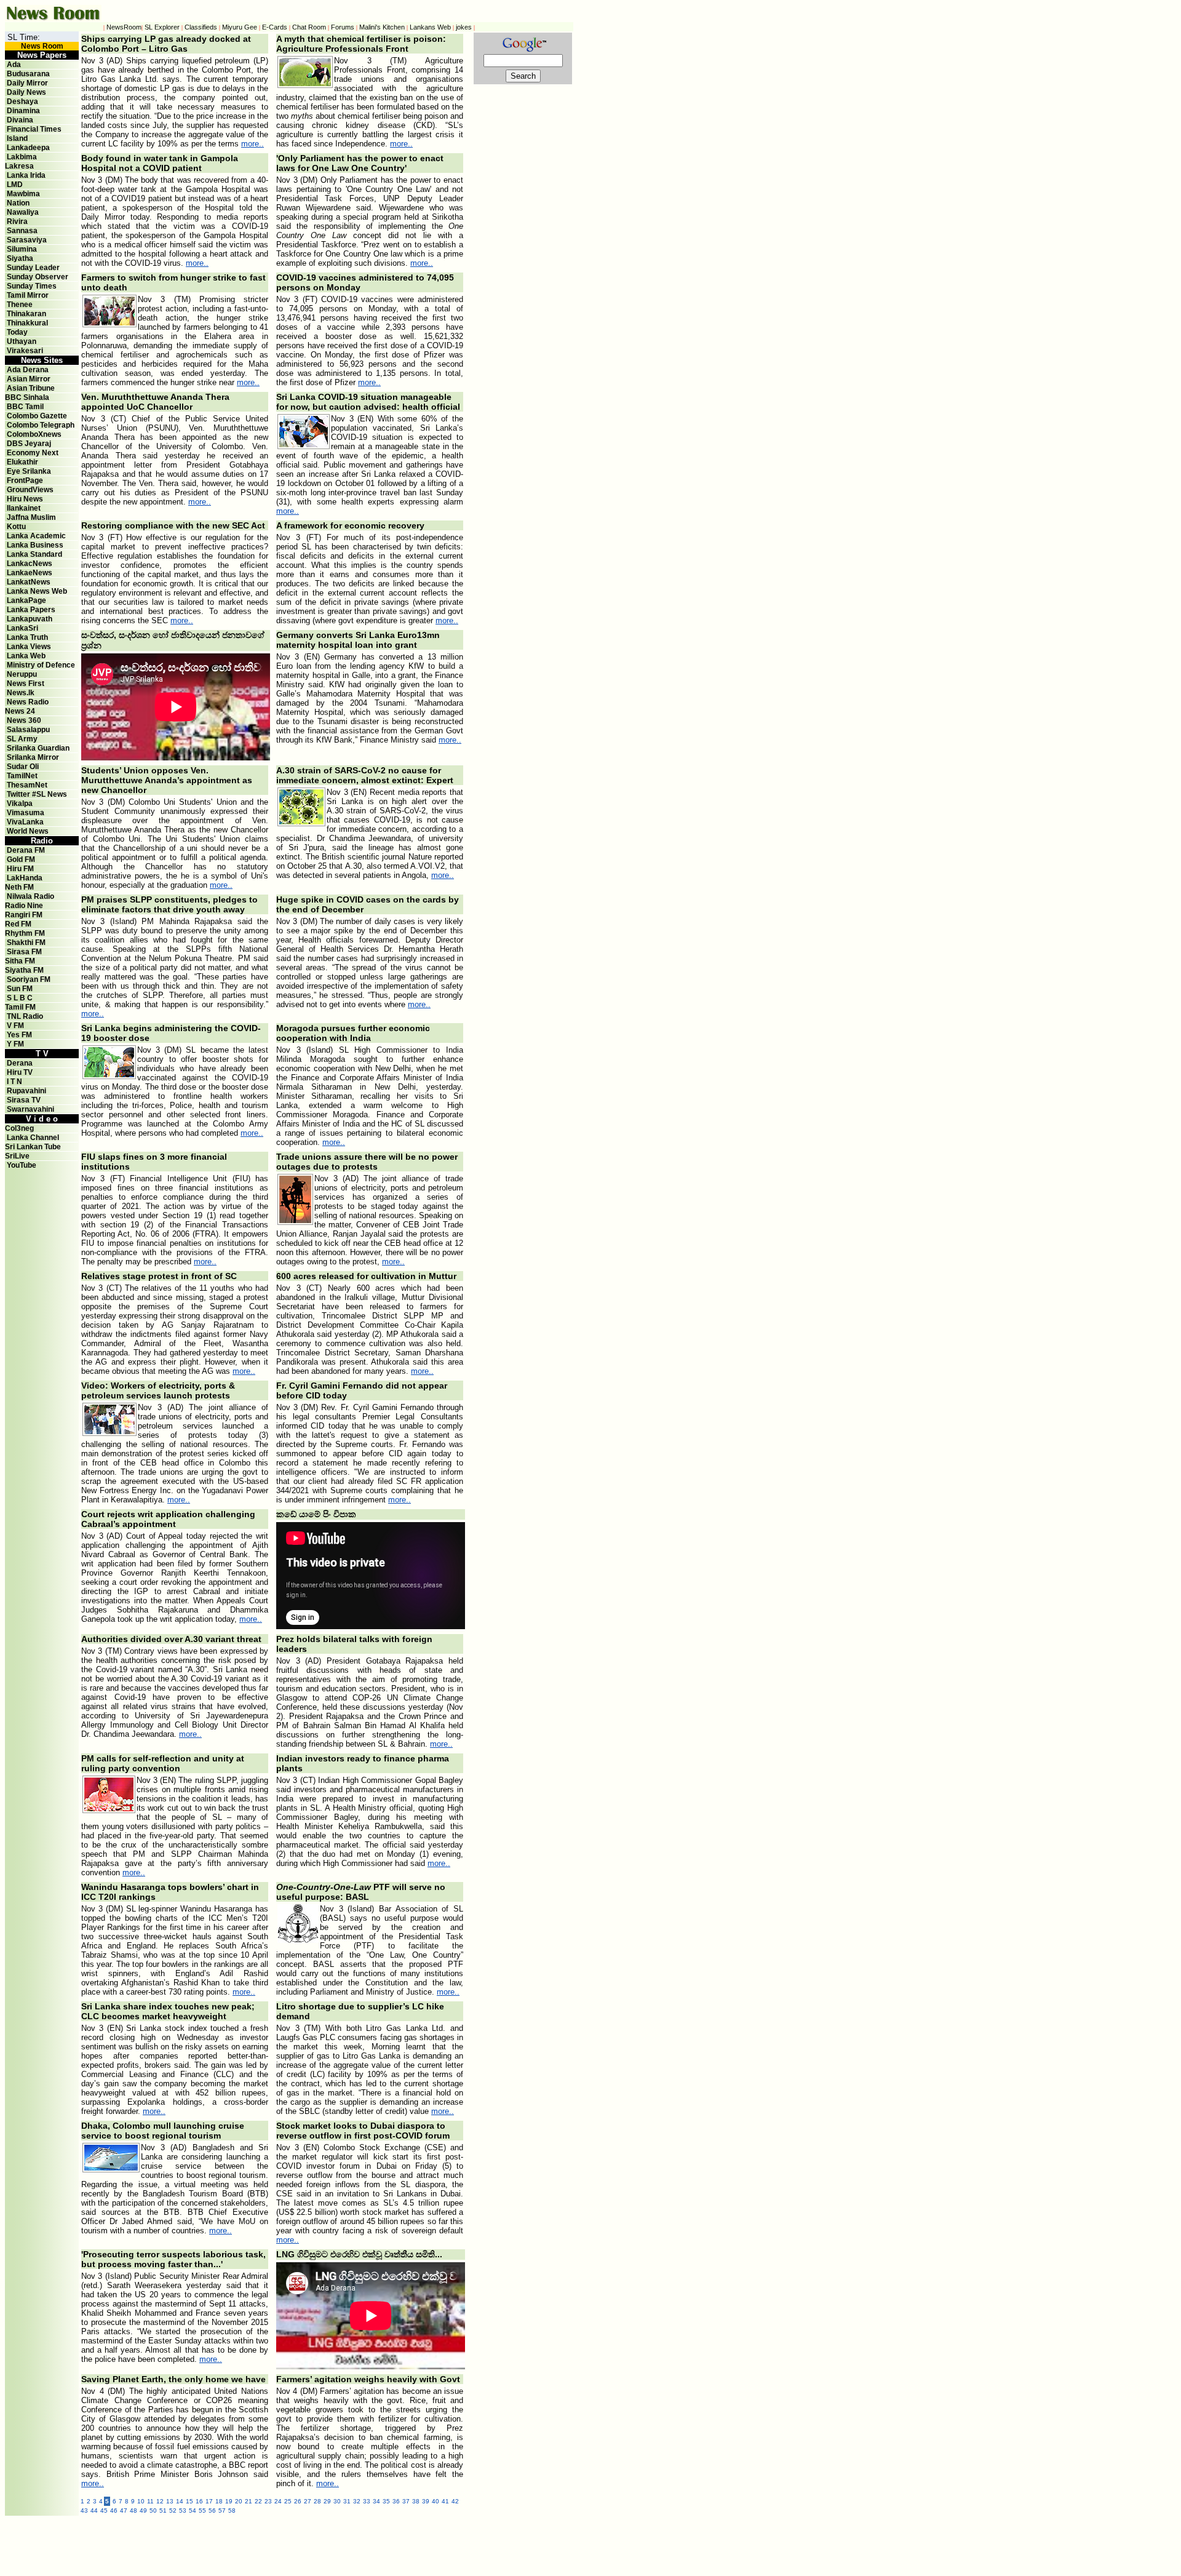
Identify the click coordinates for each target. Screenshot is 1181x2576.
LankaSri (22, 628)
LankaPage (26, 600)
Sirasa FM (24, 952)
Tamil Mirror (28, 295)
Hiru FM (20, 869)
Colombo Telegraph (41, 425)
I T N (14, 1082)
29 (327, 2501)
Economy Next (33, 453)
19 (229, 2501)
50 (153, 2510)
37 (406, 2501)
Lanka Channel (33, 1138)
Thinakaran (26, 314)
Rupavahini (26, 1091)
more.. (253, 144)
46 (114, 2510)
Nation (18, 203)
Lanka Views (29, 647)
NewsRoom (124, 27)
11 (150, 2501)
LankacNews (30, 564)
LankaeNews (30, 573)
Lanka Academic (36, 536)
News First (26, 684)
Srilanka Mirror (33, 757)
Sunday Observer (38, 277)
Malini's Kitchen (382, 27)
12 (160, 2501)
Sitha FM (20, 961)
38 (416, 2501)
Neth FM (19, 887)
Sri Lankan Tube (33, 1147)
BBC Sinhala (27, 397)
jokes (464, 27)
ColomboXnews (34, 434)
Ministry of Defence (41, 665)
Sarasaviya (27, 240)
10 (141, 2501)
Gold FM (21, 859)
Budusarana (28, 74)
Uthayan (22, 341)
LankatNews (29, 582)
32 (357, 2501)
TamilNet (22, 776)
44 (94, 2510)
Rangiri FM (24, 915)
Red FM (18, 924)
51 (163, 2510)
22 (258, 2501)
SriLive (17, 1156)
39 (426, 2501)
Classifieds (201, 27)
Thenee (20, 305)
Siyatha (20, 258)
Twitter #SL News (37, 794)
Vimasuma (26, 813)
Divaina (20, 120)
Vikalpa (20, 804)
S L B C (20, 998)
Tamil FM (20, 1007)
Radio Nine (24, 906)
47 (124, 2510)
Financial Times (34, 129)
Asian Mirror (29, 379)
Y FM (15, 1044)
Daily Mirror (27, 83)
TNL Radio (25, 1016)
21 (249, 2501)
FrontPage (25, 481)
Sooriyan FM (29, 979)
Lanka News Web (37, 591)
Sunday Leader (33, 268)
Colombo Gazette (37, 416)
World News (28, 831)
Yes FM (19, 1035)
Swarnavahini (30, 1109)
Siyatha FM (24, 970)
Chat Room (309, 27)
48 (133, 2510)
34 (376, 2501)
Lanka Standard (34, 554)
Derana (19, 1063)
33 (367, 2501)
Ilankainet (24, 508)
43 (84, 2510)
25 (288, 2501)
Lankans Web (430, 27)
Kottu (16, 527)
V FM (15, 1026)
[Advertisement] (349, 2543)
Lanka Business (35, 545)
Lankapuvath (30, 619)
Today (17, 332)
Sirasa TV (24, 1100)
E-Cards (275, 27)
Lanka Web (26, 656)
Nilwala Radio (30, 896)
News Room (42, 46)
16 (199, 2501)
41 (445, 2501)
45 (104, 2510)
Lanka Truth (27, 637)
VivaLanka (25, 822)
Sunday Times (32, 286)
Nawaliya (23, 212)
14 (180, 2501)
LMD (15, 185)
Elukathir (22, 462)
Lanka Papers (31, 610)
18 (219, 2501)
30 (337, 2501)
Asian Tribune (31, 388)
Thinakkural (27, 323)
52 (173, 2510)
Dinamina (23, 111)
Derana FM (26, 850)
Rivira (17, 221)
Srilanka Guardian (38, 748)
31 (347, 2501)
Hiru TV (20, 1072)
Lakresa (19, 166)
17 (209, 2501)
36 (396, 2501)
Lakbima (22, 157)
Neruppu (22, 674)
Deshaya (22, 102)
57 (222, 2510)
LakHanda (25, 878)
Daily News (26, 92)
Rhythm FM (25, 933)
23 (268, 2501)
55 (202, 2510)
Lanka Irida (26, 175)
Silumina (22, 249)
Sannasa (22, 231)
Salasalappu (28, 730)
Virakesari (25, 351)
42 (455, 2501)
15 (189, 2501)
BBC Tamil (25, 407)
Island (17, 138)
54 (193, 2510)
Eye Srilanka (29, 471)
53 (183, 2510)
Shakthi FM (26, 943)
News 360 (24, 720)
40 (435, 2501)
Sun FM (20, 989)
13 (170, 2501)
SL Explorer (162, 27)
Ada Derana (28, 370)
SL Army (22, 739)
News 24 (20, 711)
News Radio (28, 702)
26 (298, 2501)
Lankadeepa (28, 148)
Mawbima (23, 194)
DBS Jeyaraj (29, 444)
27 (308, 2501)
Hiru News (25, 499)
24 (278, 2501)
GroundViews (30, 490)
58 (232, 2510)
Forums (343, 27)
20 (239, 2501)
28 (317, 2501)
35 (386, 2501)
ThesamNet (27, 785)
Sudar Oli (23, 767)
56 (212, 2510)
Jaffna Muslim (31, 517)
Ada (14, 65)
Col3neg (19, 1128)
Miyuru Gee (240, 27)
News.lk (21, 693)
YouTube (22, 1165)
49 (143, 2510)
